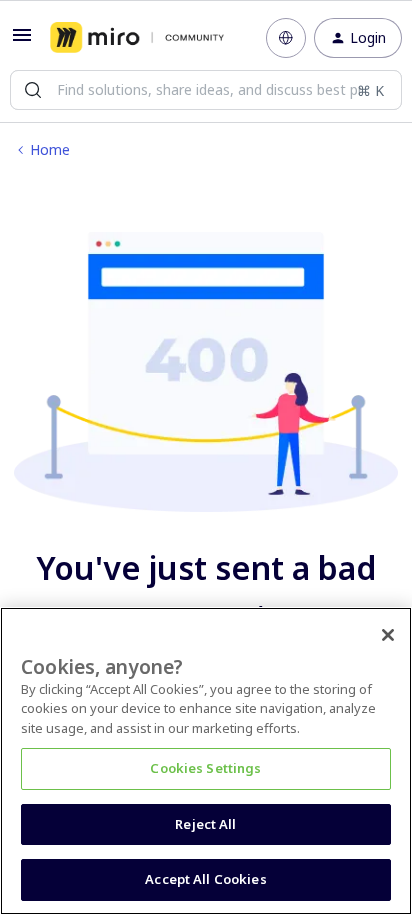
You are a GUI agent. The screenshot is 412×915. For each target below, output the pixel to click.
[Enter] (33, 90)
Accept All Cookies (205, 879)
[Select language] (286, 38)
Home (50, 149)
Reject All (205, 824)
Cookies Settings (205, 768)
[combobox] (206, 90)
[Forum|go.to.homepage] (137, 38)
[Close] (388, 635)
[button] (22, 41)
